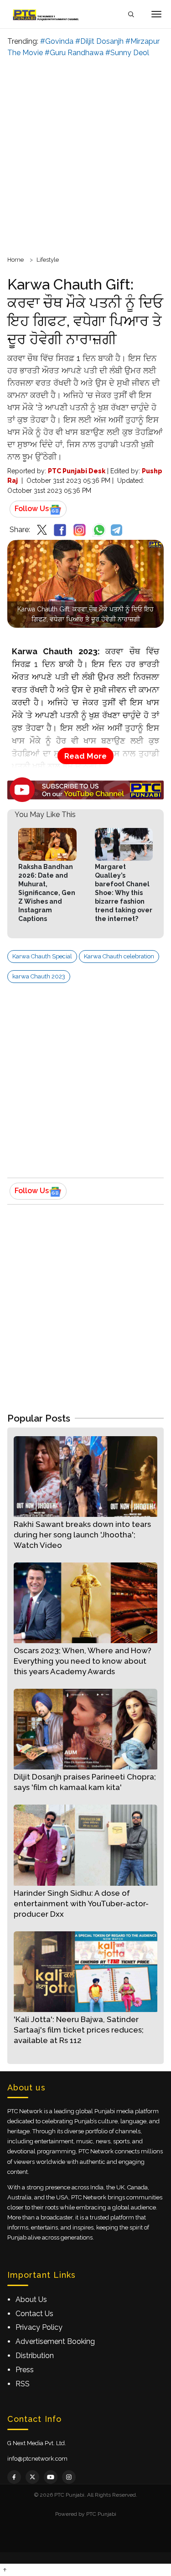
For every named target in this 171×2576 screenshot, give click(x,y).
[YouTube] (51, 2477)
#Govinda (57, 41)
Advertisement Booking (55, 2341)
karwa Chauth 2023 (39, 976)
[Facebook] (14, 2477)
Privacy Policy (39, 2327)
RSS (23, 2384)
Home (16, 260)
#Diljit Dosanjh (99, 41)
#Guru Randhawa (74, 53)
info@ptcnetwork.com (37, 2459)
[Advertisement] (85, 155)
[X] (32, 2477)
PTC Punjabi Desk (77, 471)
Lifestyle (48, 260)
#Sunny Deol (127, 53)
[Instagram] (69, 2477)
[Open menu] (156, 14)
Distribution (35, 2356)
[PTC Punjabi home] (47, 14)
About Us (31, 2299)
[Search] (131, 14)
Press (25, 2370)
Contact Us (34, 2314)
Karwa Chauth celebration (119, 956)
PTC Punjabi (101, 2514)
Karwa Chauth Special (42, 956)
